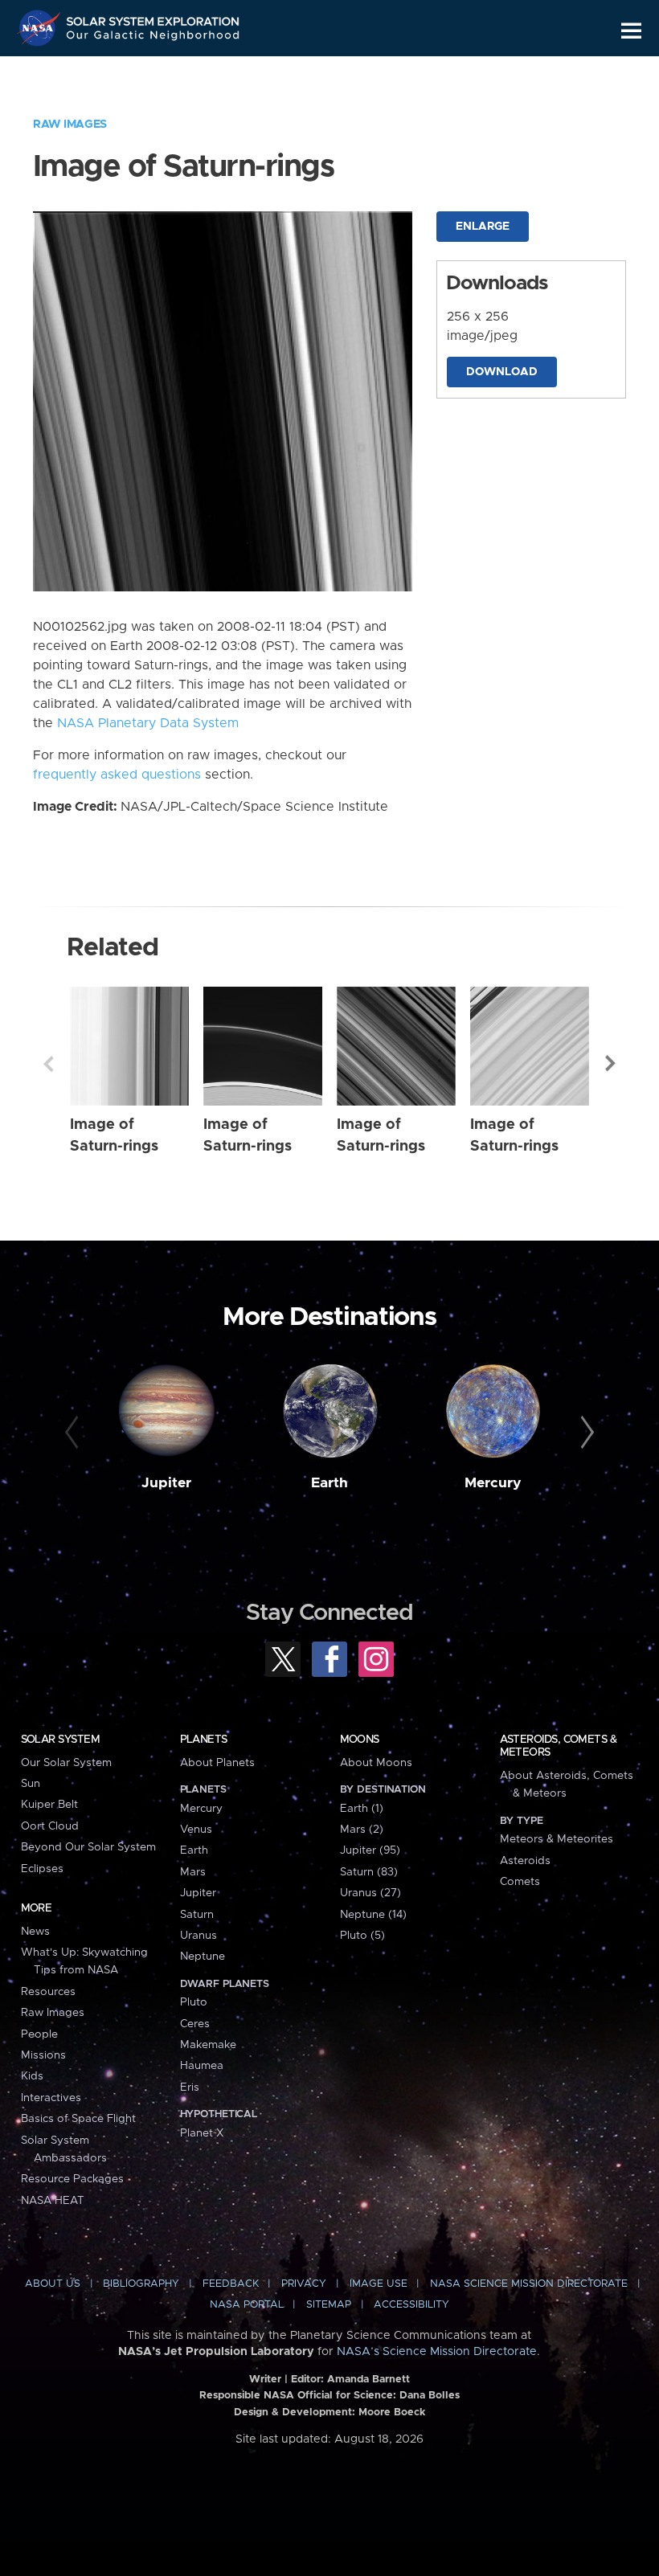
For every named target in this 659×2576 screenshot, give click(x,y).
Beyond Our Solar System (88, 1847)
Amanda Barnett (368, 2380)
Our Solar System (66, 1763)
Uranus (199, 1936)
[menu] (631, 31)
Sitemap (329, 2305)
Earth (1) (362, 1809)
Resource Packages (72, 2179)
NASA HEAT (53, 2201)
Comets (520, 1882)
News (35, 1932)
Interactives (51, 2098)
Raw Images (70, 125)
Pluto (194, 2002)
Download (502, 372)
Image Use (379, 2284)
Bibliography (141, 2284)
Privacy (304, 2284)
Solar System (60, 1740)
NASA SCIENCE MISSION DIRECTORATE (529, 2284)
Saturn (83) (369, 1872)
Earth (329, 1483)
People (39, 2034)
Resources (48, 1992)
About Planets (217, 1763)
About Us (53, 2284)
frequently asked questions (117, 775)
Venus (196, 1830)
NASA (41, 28)
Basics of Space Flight (78, 2119)
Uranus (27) (370, 1893)
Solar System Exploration (153, 18)
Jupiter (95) (370, 1850)
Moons (360, 1740)
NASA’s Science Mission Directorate (437, 2352)
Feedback (231, 2284)
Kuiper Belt (49, 1805)
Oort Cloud (50, 1826)
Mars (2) (362, 1830)
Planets (204, 1740)
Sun (31, 1784)
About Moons (376, 1763)
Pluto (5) (362, 1936)
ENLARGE (483, 227)
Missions (43, 2055)
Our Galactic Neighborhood (153, 38)
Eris (190, 2087)
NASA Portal (247, 2305)
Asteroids (525, 1861)
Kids (32, 2076)
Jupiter (166, 1483)
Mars (193, 1872)
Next (611, 1064)
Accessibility (411, 2305)
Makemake (208, 2045)
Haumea (202, 2066)
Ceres (195, 2024)
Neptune (203, 1957)
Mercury (493, 1483)
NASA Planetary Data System (148, 723)
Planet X (202, 2133)
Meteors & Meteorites (557, 1839)
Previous (48, 1064)
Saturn (197, 1915)
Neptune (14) (373, 1915)
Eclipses (42, 1869)
